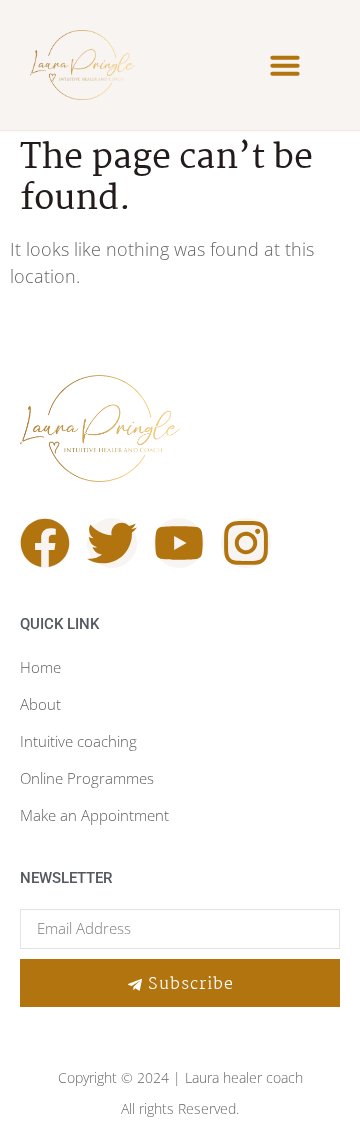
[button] (285, 65)
